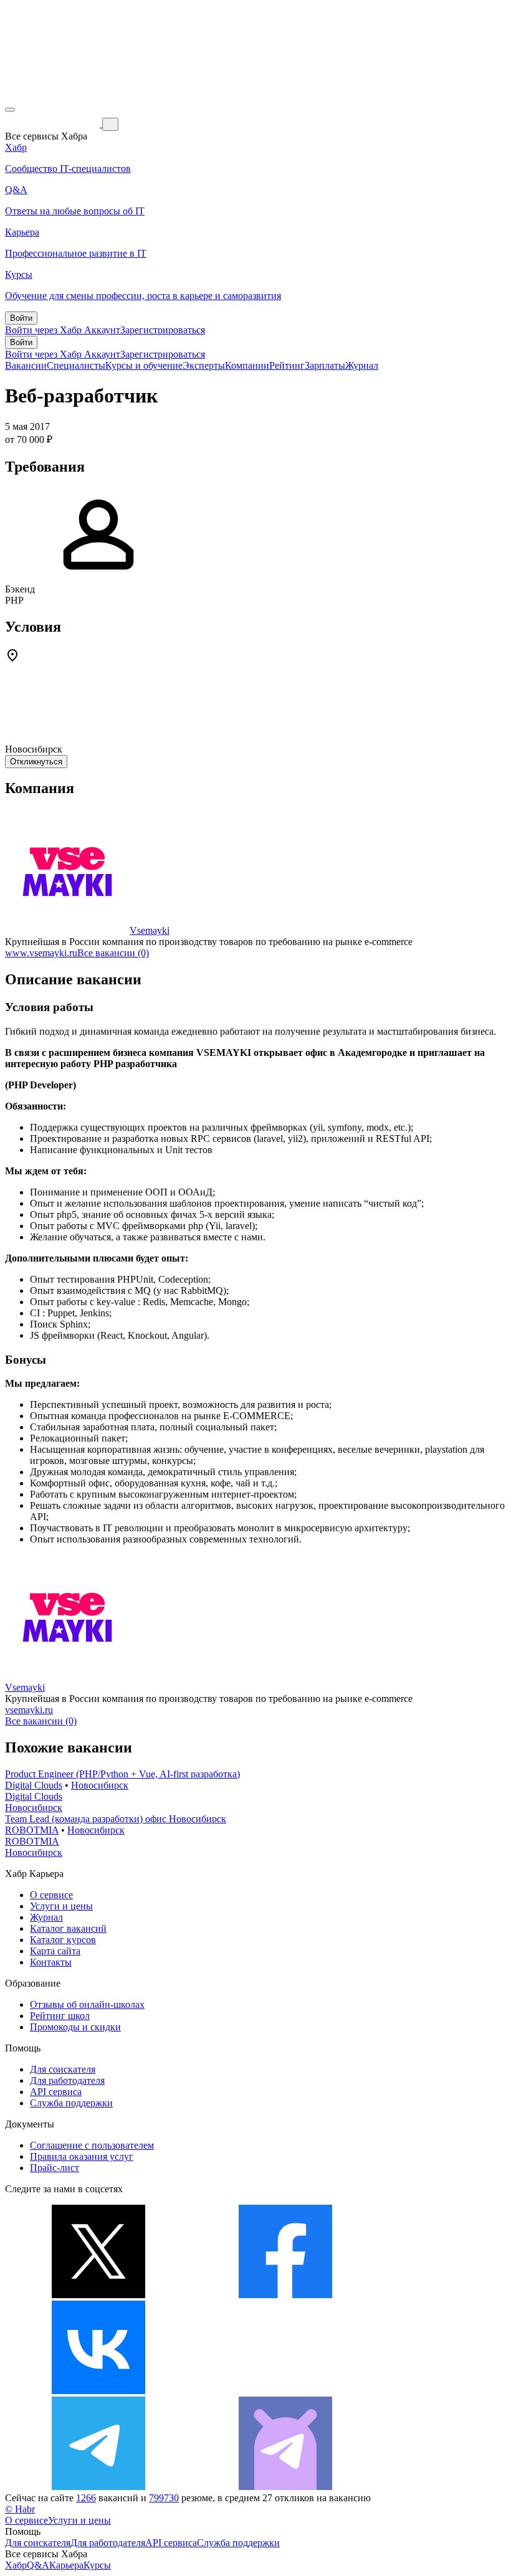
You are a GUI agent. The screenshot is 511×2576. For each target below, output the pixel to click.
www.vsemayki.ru (41, 953)
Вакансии (26, 365)
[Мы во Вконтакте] (98, 2391)
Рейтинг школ (60, 2016)
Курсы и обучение (144, 365)
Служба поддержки (71, 2103)
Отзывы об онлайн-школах (87, 2004)
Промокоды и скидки (75, 2027)
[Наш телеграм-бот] (285, 2487)
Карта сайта (55, 1951)
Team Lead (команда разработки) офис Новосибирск (116, 1819)
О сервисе (51, 1895)
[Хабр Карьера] (54, 124)
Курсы (97, 2565)
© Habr (20, 2509)
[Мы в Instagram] (285, 2391)
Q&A (38, 2565)
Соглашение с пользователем (92, 2145)
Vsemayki (150, 930)
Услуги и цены (61, 1906)
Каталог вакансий (68, 1928)
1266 (86, 2498)
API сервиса (56, 2092)
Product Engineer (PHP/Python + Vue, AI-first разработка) (122, 1774)
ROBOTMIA (32, 1830)
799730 (164, 2498)
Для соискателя (63, 2069)
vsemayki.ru (29, 1710)
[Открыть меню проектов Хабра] (10, 110)
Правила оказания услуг (82, 2156)
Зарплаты (325, 365)
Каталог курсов (63, 1940)
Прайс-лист (55, 2168)
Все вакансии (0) (113, 953)
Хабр (16, 2565)
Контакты (51, 1962)
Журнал (362, 365)
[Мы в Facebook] (285, 2295)
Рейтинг (287, 365)
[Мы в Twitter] (98, 2295)
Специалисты (76, 365)
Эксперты (204, 365)
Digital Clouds (34, 1785)
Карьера (66, 2565)
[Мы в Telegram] (98, 2487)
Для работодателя (67, 2080)
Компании (247, 365)
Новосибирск (100, 1785)
